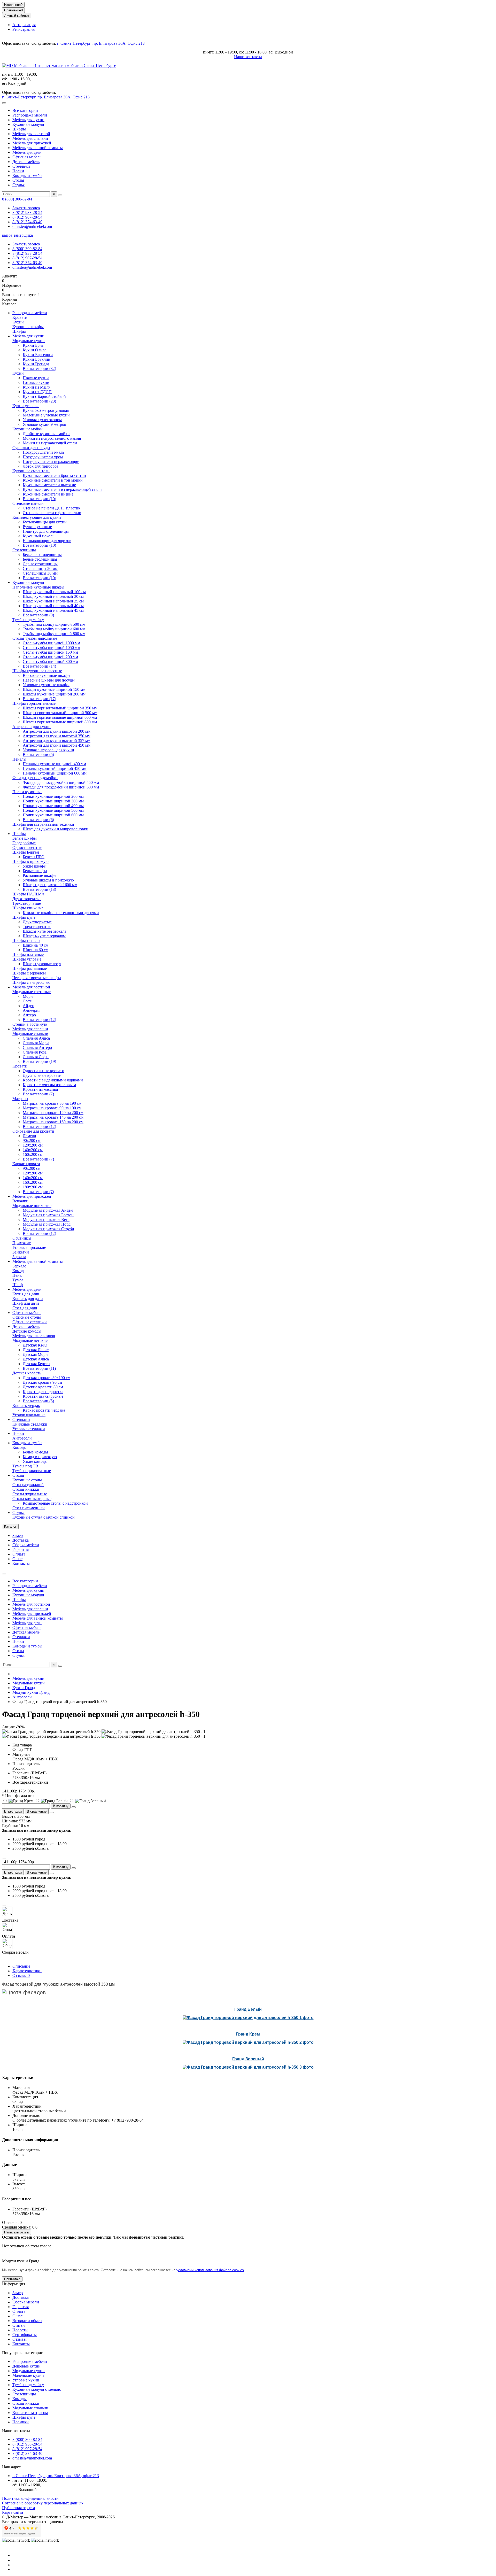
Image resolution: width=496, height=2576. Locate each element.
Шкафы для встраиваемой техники (43, 824)
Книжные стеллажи (30, 1424)
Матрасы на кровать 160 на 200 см (53, 1122)
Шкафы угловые (27, 959)
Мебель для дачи (27, 152)
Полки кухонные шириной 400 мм (53, 806)
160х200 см (33, 1154)
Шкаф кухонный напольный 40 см (53, 606)
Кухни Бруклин (37, 359)
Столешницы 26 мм (40, 568)
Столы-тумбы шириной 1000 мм (51, 643)
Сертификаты (25, 2335)
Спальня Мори (36, 1043)
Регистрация (24, 29)
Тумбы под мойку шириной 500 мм (54, 624)
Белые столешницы (40, 559)
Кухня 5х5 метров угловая (46, 410)
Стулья (18, 185)
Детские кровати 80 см (43, 1387)
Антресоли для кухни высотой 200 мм (57, 731)
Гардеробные (24, 843)
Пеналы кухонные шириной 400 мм (54, 764)
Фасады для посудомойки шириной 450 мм (61, 782)
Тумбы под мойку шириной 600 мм (54, 629)
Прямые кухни (36, 378)
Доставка (21, 1540)
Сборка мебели (26, 1545)
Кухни (18, 322)
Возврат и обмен (27, 2321)
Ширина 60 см (36, 950)
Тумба (18, 1280)
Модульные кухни (29, 341)
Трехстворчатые (27, 903)
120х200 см (33, 1145)
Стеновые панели (28, 503)
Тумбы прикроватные (32, 1471)
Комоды (20, 1447)
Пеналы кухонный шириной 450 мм (55, 768)
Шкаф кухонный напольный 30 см (53, 596)
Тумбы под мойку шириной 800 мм (54, 634)
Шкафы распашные (30, 968)
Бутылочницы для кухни (45, 522)
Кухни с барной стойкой (44, 396)
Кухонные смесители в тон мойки (53, 480)
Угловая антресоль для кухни (48, 750)
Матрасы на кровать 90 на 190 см (52, 1108)
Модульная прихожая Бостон (48, 1215)
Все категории (25, 110)
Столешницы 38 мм (40, 573)
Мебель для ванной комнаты (38, 148)
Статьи (19, 2325)
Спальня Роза (35, 1052)
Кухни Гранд (24, 1688)
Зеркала (19, 1257)
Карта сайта (13, 2512)
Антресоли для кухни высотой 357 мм (57, 741)
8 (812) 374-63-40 (27, 222)
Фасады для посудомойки (35, 778)
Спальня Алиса (36, 1038)
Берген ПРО (34, 857)
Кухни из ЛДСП (37, 392)
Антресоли (22, 1438)
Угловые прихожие (29, 1247)
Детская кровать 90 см (42, 1382)
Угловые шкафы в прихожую (48, 880)
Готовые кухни (36, 382)
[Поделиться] (52, 1813)
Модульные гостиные (32, 992)
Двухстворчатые (27, 899)
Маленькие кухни (28, 2375)
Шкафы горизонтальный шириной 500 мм (60, 713)
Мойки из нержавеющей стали (50, 443)
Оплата (19, 1554)
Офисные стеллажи (30, 1322)
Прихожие (22, 1243)
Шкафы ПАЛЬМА (29, 894)
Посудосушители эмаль (43, 452)
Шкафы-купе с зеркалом (44, 936)
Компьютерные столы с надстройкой (55, 1503)
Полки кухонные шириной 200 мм (53, 796)
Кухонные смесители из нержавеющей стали (62, 489)
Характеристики (27, 1971)
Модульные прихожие (32, 1206)
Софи (28, 1001)
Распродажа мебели (30, 115)
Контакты (21, 1563)
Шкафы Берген (26, 852)
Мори (28, 996)
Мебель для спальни (30, 138)
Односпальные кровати (44, 1071)
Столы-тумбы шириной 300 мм (50, 662)
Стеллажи (21, 166)
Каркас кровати (26, 1164)
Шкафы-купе (24, 917)
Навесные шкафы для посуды (49, 680)
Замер (18, 1535)
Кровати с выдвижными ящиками (53, 1080)
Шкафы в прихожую (30, 861)
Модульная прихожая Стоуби (48, 1229)
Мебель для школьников (34, 1336)
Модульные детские (30, 1340)
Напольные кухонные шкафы (38, 587)
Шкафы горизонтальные (34, 703)
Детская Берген (36, 1364)
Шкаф (18, 1285)
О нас (17, 1559)
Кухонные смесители (31, 471)
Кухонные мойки (28, 429)
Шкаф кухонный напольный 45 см (53, 610)
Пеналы (19, 759)
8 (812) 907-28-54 (27, 217)
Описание (21, 1966)
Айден (29, 1006)
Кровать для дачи (28, 1299)
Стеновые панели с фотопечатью (52, 513)
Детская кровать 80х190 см (47, 1378)
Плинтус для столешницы (46, 531)
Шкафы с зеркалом (29, 973)
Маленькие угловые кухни (46, 415)
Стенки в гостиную (30, 1024)
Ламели (29, 1136)
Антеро (29, 1015)
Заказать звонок (26, 208)
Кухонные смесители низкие (48, 494)
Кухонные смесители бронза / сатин (54, 475)
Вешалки (20, 1201)
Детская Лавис (36, 1350)
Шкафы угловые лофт (42, 964)
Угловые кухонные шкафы (46, 685)
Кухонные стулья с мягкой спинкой (44, 1517)
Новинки (21, 2422)
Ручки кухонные (37, 527)
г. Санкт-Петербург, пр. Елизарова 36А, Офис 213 (101, 43)
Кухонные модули (28, 124)
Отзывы (21, 1975)
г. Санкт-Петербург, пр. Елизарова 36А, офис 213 (56, 2476)
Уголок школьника (29, 1415)
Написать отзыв (17, 2232)
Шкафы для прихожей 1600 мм (50, 885)
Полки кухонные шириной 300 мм (53, 801)
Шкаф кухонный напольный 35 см (53, 601)
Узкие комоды (35, 1461)
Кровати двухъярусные (43, 1396)
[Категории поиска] (4, 103)
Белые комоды (35, 1452)
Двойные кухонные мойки (46, 434)
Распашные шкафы (40, 875)
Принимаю (12, 2279)
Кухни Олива (35, 350)
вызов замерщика (17, 235)
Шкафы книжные (28, 908)
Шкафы (19, 129)
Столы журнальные (30, 1494)
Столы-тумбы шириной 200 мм (50, 657)
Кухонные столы (27, 1480)
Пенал (18, 1275)
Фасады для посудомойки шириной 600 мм (61, 787)
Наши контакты (248, 57)
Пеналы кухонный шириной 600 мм (55, 773)
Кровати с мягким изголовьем (49, 1085)
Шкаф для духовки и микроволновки (56, 829)
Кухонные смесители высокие (49, 485)
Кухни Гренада (36, 364)
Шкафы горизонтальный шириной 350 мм (60, 708)
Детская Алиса (36, 1359)
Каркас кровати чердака (44, 1410)
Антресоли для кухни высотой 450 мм (57, 745)
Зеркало (19, 1266)
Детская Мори (35, 1354)
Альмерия (32, 1010)
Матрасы (20, 1099)
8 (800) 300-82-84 (17, 199)
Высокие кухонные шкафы (47, 675)
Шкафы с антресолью (31, 982)
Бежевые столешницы (42, 555)
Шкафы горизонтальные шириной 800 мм (60, 722)
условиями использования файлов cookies (210, 2270)
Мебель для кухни (28, 120)
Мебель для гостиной (31, 134)
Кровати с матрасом (30, 2413)
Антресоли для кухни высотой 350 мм (57, 736)
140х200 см (33, 1150)
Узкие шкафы (35, 866)
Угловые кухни (26, 2380)
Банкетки (21, 1252)
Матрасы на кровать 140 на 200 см (53, 1117)
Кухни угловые (26, 406)
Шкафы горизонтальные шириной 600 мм (60, 717)
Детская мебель (26, 162)
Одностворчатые (27, 848)
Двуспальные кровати (42, 1075)
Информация (14, 2284)
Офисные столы (27, 1317)
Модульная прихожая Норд (47, 1224)
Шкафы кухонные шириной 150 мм (54, 689)
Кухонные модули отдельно (37, 2389)
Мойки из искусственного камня (52, 438)
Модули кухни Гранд (31, 1692)
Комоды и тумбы (27, 176)
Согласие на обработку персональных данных (43, 2503)
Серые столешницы (40, 564)
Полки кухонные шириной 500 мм (53, 810)
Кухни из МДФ (36, 387)
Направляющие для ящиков (47, 541)
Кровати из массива (40, 1089)
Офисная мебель (27, 157)
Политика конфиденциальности (30, 2498)
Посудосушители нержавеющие (51, 462)
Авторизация (24, 25)
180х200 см (33, 1187)
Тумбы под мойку (28, 620)
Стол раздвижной (28, 1485)
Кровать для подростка (43, 1392)
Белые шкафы (25, 838)
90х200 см (32, 1140)
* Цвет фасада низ (18, 1796)
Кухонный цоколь (38, 536)
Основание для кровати (33, 1131)
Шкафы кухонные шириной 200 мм (54, 694)
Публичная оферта (18, 2508)
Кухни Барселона (38, 355)
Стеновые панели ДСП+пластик (52, 508)
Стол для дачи (25, 1308)
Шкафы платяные (28, 954)
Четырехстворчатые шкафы (37, 978)
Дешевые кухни (26, 2366)
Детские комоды (27, 1331)
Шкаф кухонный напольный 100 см (54, 592)
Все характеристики (30, 1782)
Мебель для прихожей (32, 143)
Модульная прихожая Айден (48, 1210)
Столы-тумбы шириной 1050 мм (51, 648)
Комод (18, 1271)
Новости (20, 2330)
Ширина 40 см (36, 945)
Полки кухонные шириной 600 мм (53, 815)
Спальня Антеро (37, 1047)
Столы (18, 180)
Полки (18, 171)
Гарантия (21, 1549)
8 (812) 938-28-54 (27, 212)
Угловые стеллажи (29, 1429)
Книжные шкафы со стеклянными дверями (61, 913)
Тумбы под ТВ (25, 1466)
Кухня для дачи (26, 1294)
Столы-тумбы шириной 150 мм (50, 652)
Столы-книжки (26, 1489)
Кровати (20, 317)
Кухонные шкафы (28, 327)
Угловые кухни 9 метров (44, 424)
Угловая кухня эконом (42, 420)
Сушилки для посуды (31, 448)
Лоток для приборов (41, 466)
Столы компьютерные (32, 1499)
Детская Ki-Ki (35, 1345)
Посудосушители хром (43, 457)
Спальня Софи (36, 1057)
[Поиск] (60, 195)
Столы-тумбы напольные (35, 638)
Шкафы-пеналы (26, 941)
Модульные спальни (30, 1034)
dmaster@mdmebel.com (32, 226)
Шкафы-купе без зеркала (45, 931)
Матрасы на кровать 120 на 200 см (53, 1113)
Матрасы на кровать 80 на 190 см (52, 1103)
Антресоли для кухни (32, 727)
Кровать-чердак (26, 1406)
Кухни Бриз (33, 345)
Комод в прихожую (40, 1457)
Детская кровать (27, 1373)
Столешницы (24, 550)
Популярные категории (23, 2353)
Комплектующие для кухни (37, 517)
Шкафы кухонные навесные (37, 671)
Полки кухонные (27, 792)
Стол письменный (29, 1508)
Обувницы (22, 1238)
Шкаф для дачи (26, 1303)
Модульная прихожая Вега (46, 1220)
